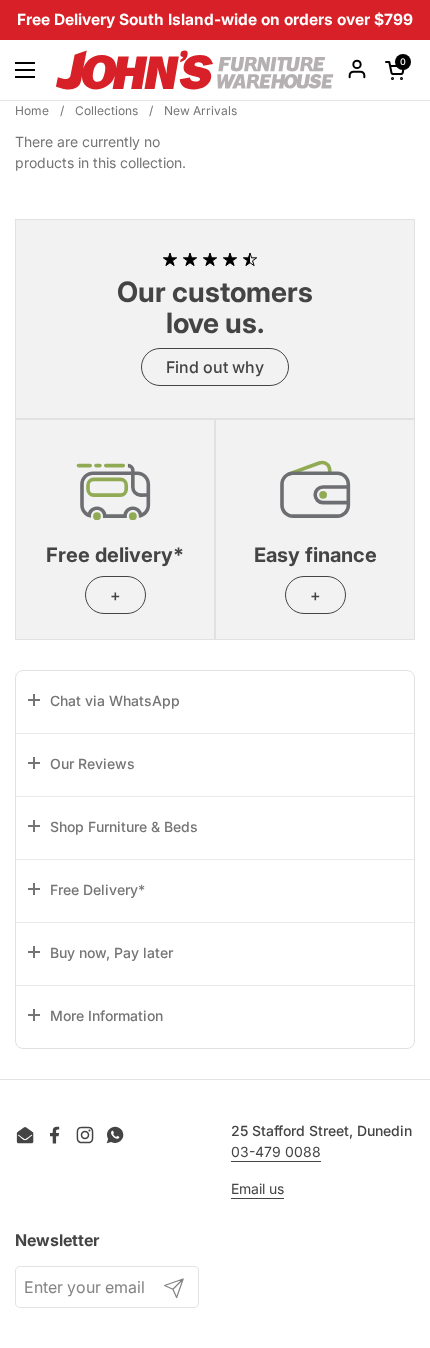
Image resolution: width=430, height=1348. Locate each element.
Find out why (215, 367)
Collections (106, 110)
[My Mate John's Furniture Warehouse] (195, 70)
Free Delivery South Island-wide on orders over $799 (215, 19)
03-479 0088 (276, 1151)
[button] (215, 702)
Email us (257, 1188)
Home (32, 110)
